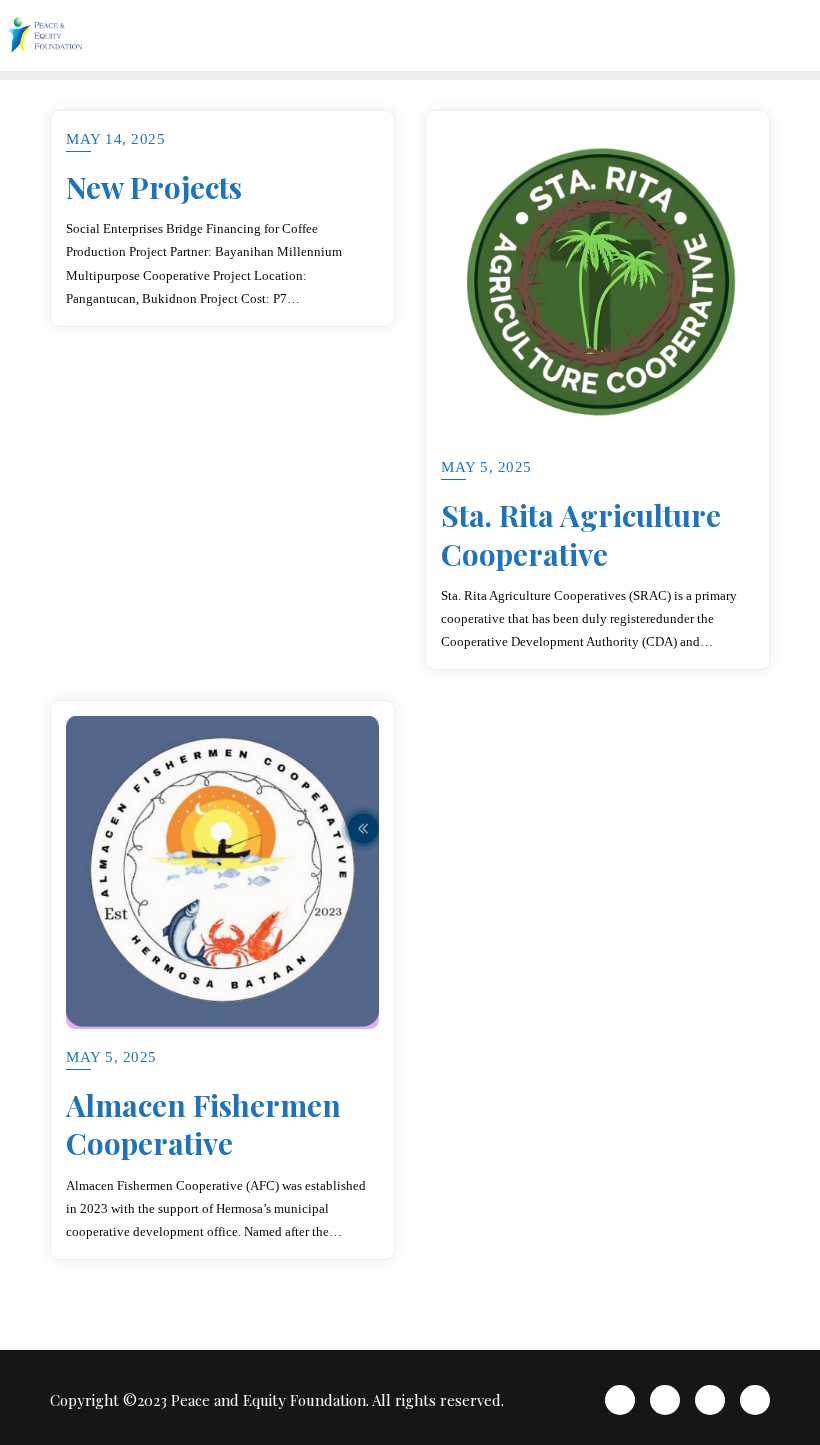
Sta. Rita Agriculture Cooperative (581, 534)
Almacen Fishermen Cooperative (203, 1124)
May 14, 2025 (115, 139)
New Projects (154, 186)
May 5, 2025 (486, 467)
